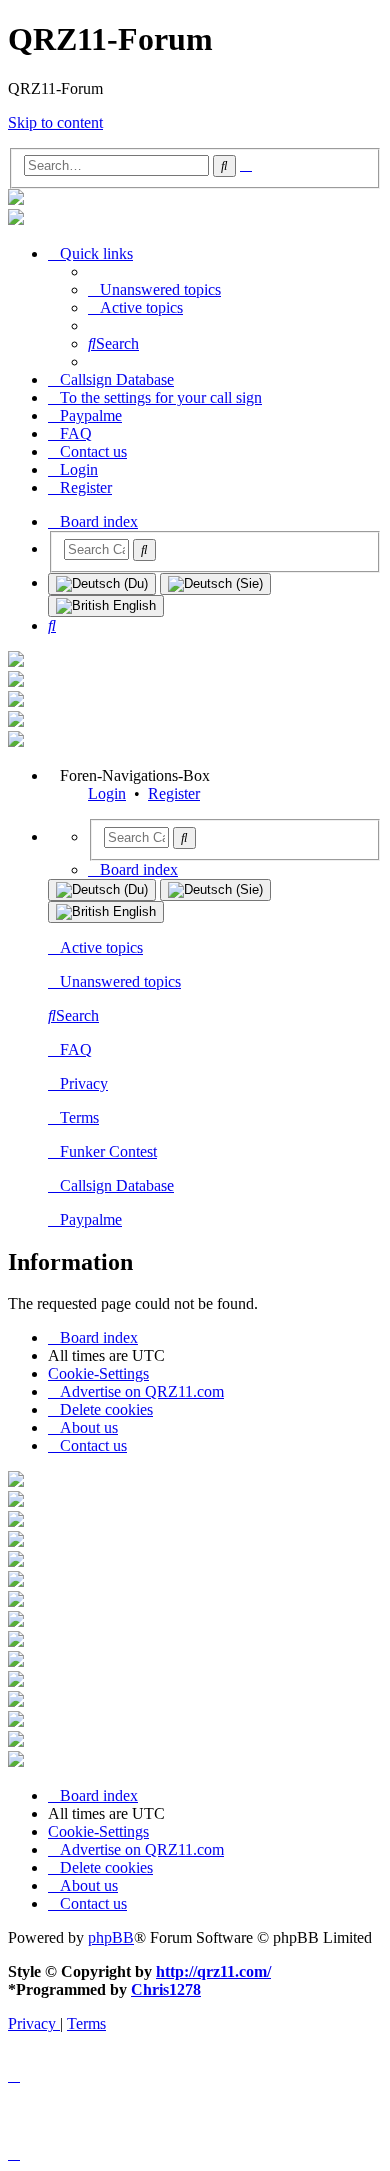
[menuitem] (154, 289)
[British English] (106, 606)
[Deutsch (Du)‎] (102, 584)
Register (174, 793)
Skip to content (55, 122)
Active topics (101, 947)
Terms (79, 1117)
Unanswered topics (120, 981)
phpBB (111, 1937)
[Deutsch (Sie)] (215, 584)
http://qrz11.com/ (213, 1971)
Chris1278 (166, 1989)
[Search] (144, 550)
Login (107, 793)
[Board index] (16, 199)
